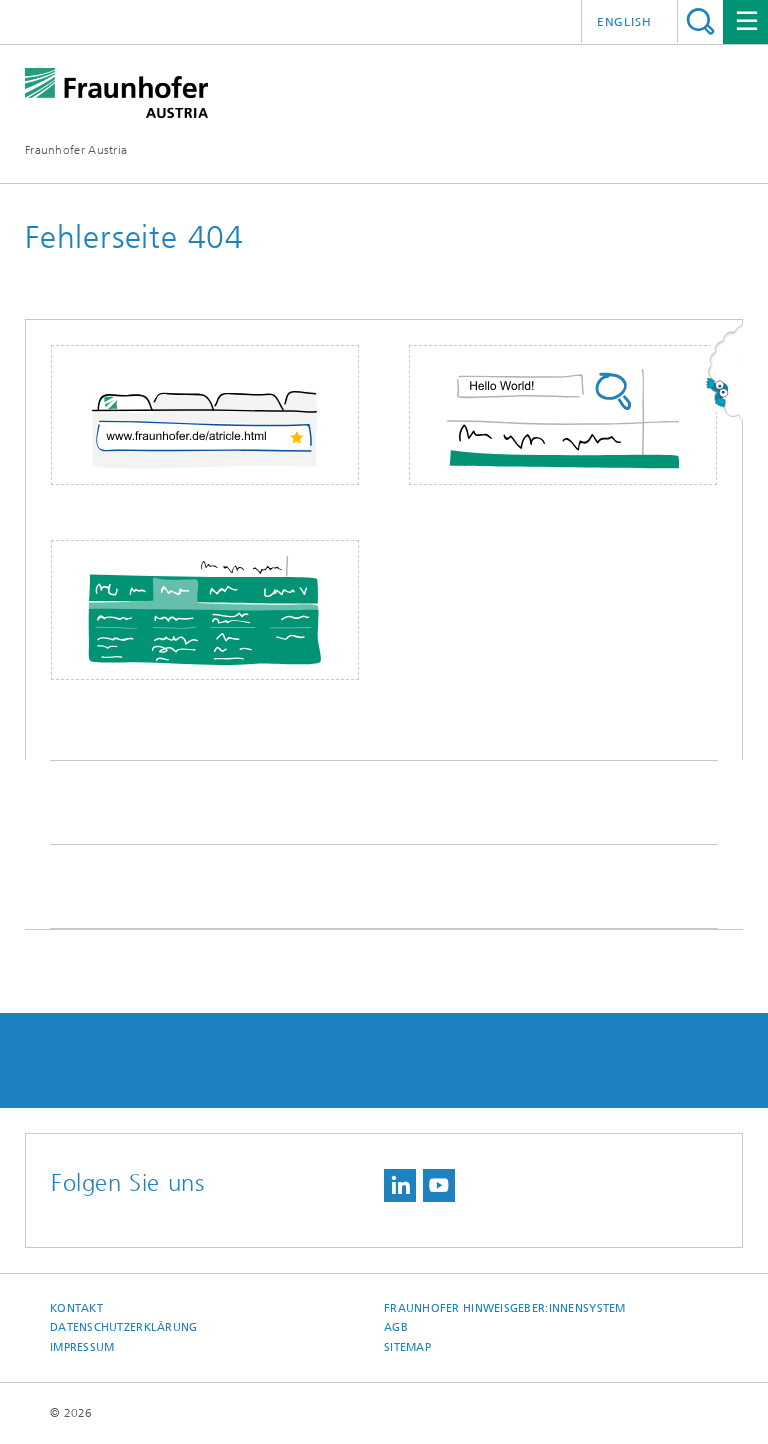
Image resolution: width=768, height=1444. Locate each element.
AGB (396, 1327)
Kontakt (76, 1308)
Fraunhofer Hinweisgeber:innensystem (505, 1308)
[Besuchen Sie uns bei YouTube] (439, 1185)
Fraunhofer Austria (76, 150)
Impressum (82, 1347)
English (624, 22)
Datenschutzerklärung (124, 1327)
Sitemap (407, 1347)
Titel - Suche (700, 21)
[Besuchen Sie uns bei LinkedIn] (400, 1185)
